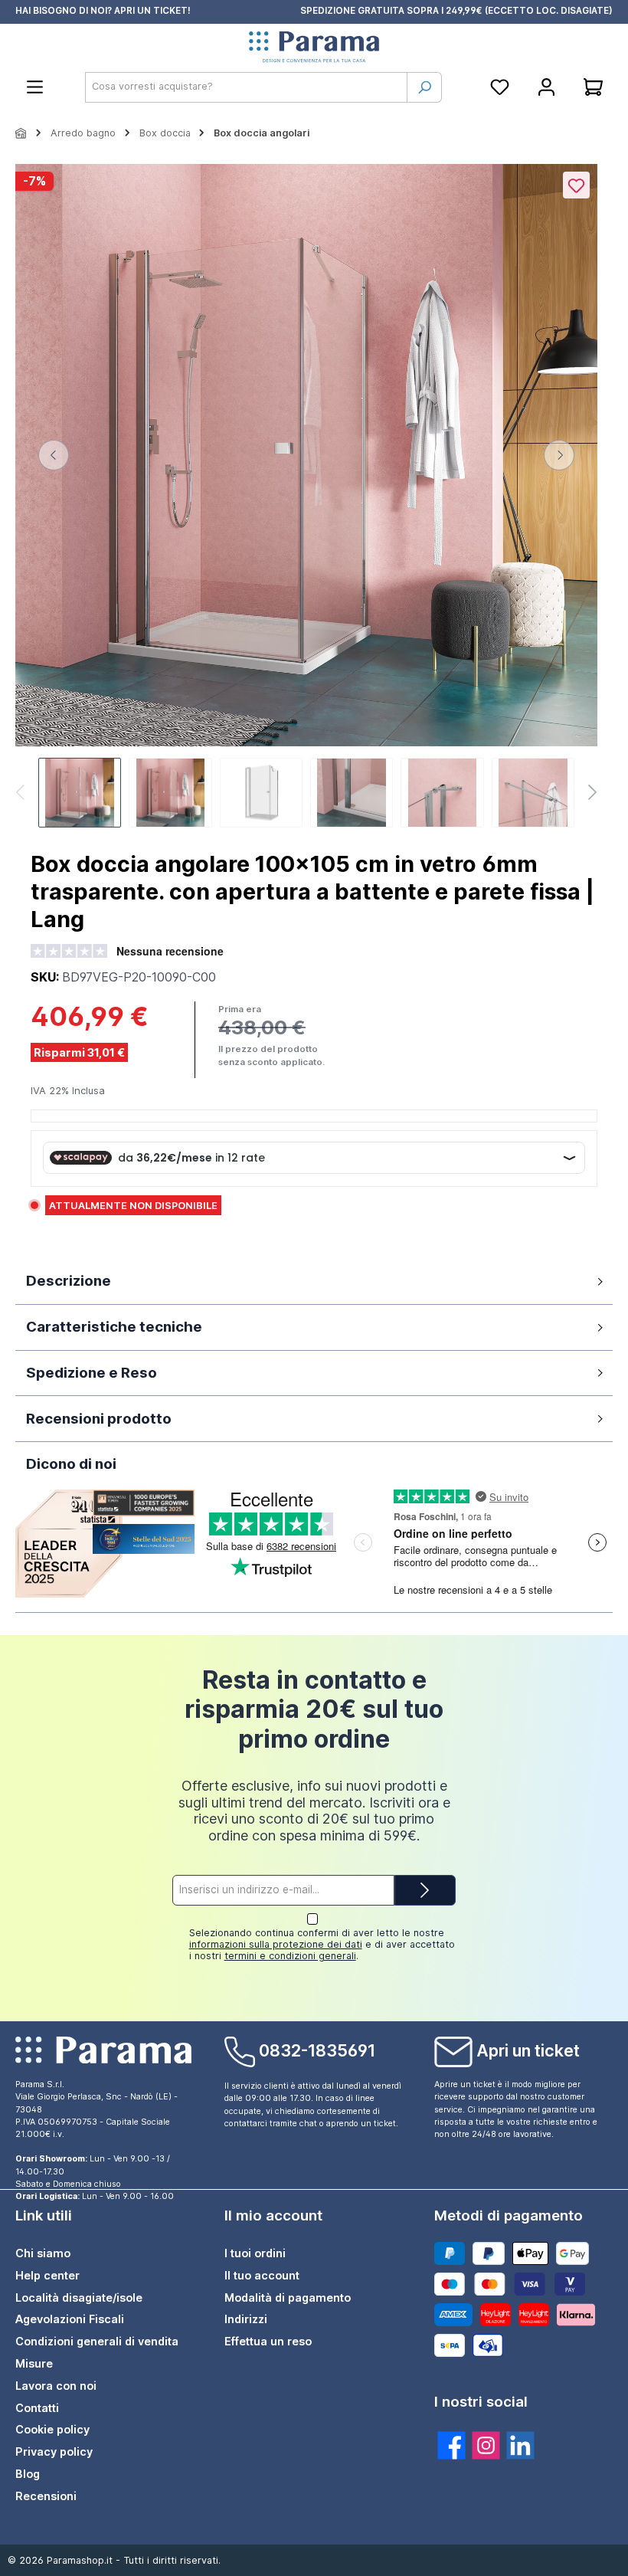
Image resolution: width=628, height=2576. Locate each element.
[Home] (21, 133)
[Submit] (425, 1890)
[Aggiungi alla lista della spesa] (576, 185)
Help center (47, 2275)
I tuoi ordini (255, 2253)
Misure (34, 2363)
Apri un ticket (528, 2050)
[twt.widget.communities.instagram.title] (486, 2445)
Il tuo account (262, 2275)
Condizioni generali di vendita (97, 2341)
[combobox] (246, 87)
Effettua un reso (268, 2341)
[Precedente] (54, 455)
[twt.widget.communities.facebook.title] (451, 2445)
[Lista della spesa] (500, 87)
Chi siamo (43, 2253)
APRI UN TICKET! (152, 11)
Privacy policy (54, 2451)
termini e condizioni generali (290, 1956)
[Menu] (35, 87)
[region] (306, 498)
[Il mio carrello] (593, 87)
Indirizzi (246, 2319)
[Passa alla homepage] (314, 48)
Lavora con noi (56, 2386)
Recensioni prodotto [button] (99, 1419)
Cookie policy (52, 2429)
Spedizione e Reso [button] (92, 1373)
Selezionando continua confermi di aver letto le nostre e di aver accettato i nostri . (322, 1944)
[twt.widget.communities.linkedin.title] (520, 2445)
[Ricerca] (424, 87)
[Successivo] (559, 455)
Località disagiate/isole (79, 2297)
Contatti (37, 2408)
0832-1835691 (317, 2050)
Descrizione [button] (69, 1281)
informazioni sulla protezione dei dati (276, 1944)
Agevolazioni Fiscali (70, 2319)
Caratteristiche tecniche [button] (114, 1327)
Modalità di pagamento (288, 2297)
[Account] (546, 87)
